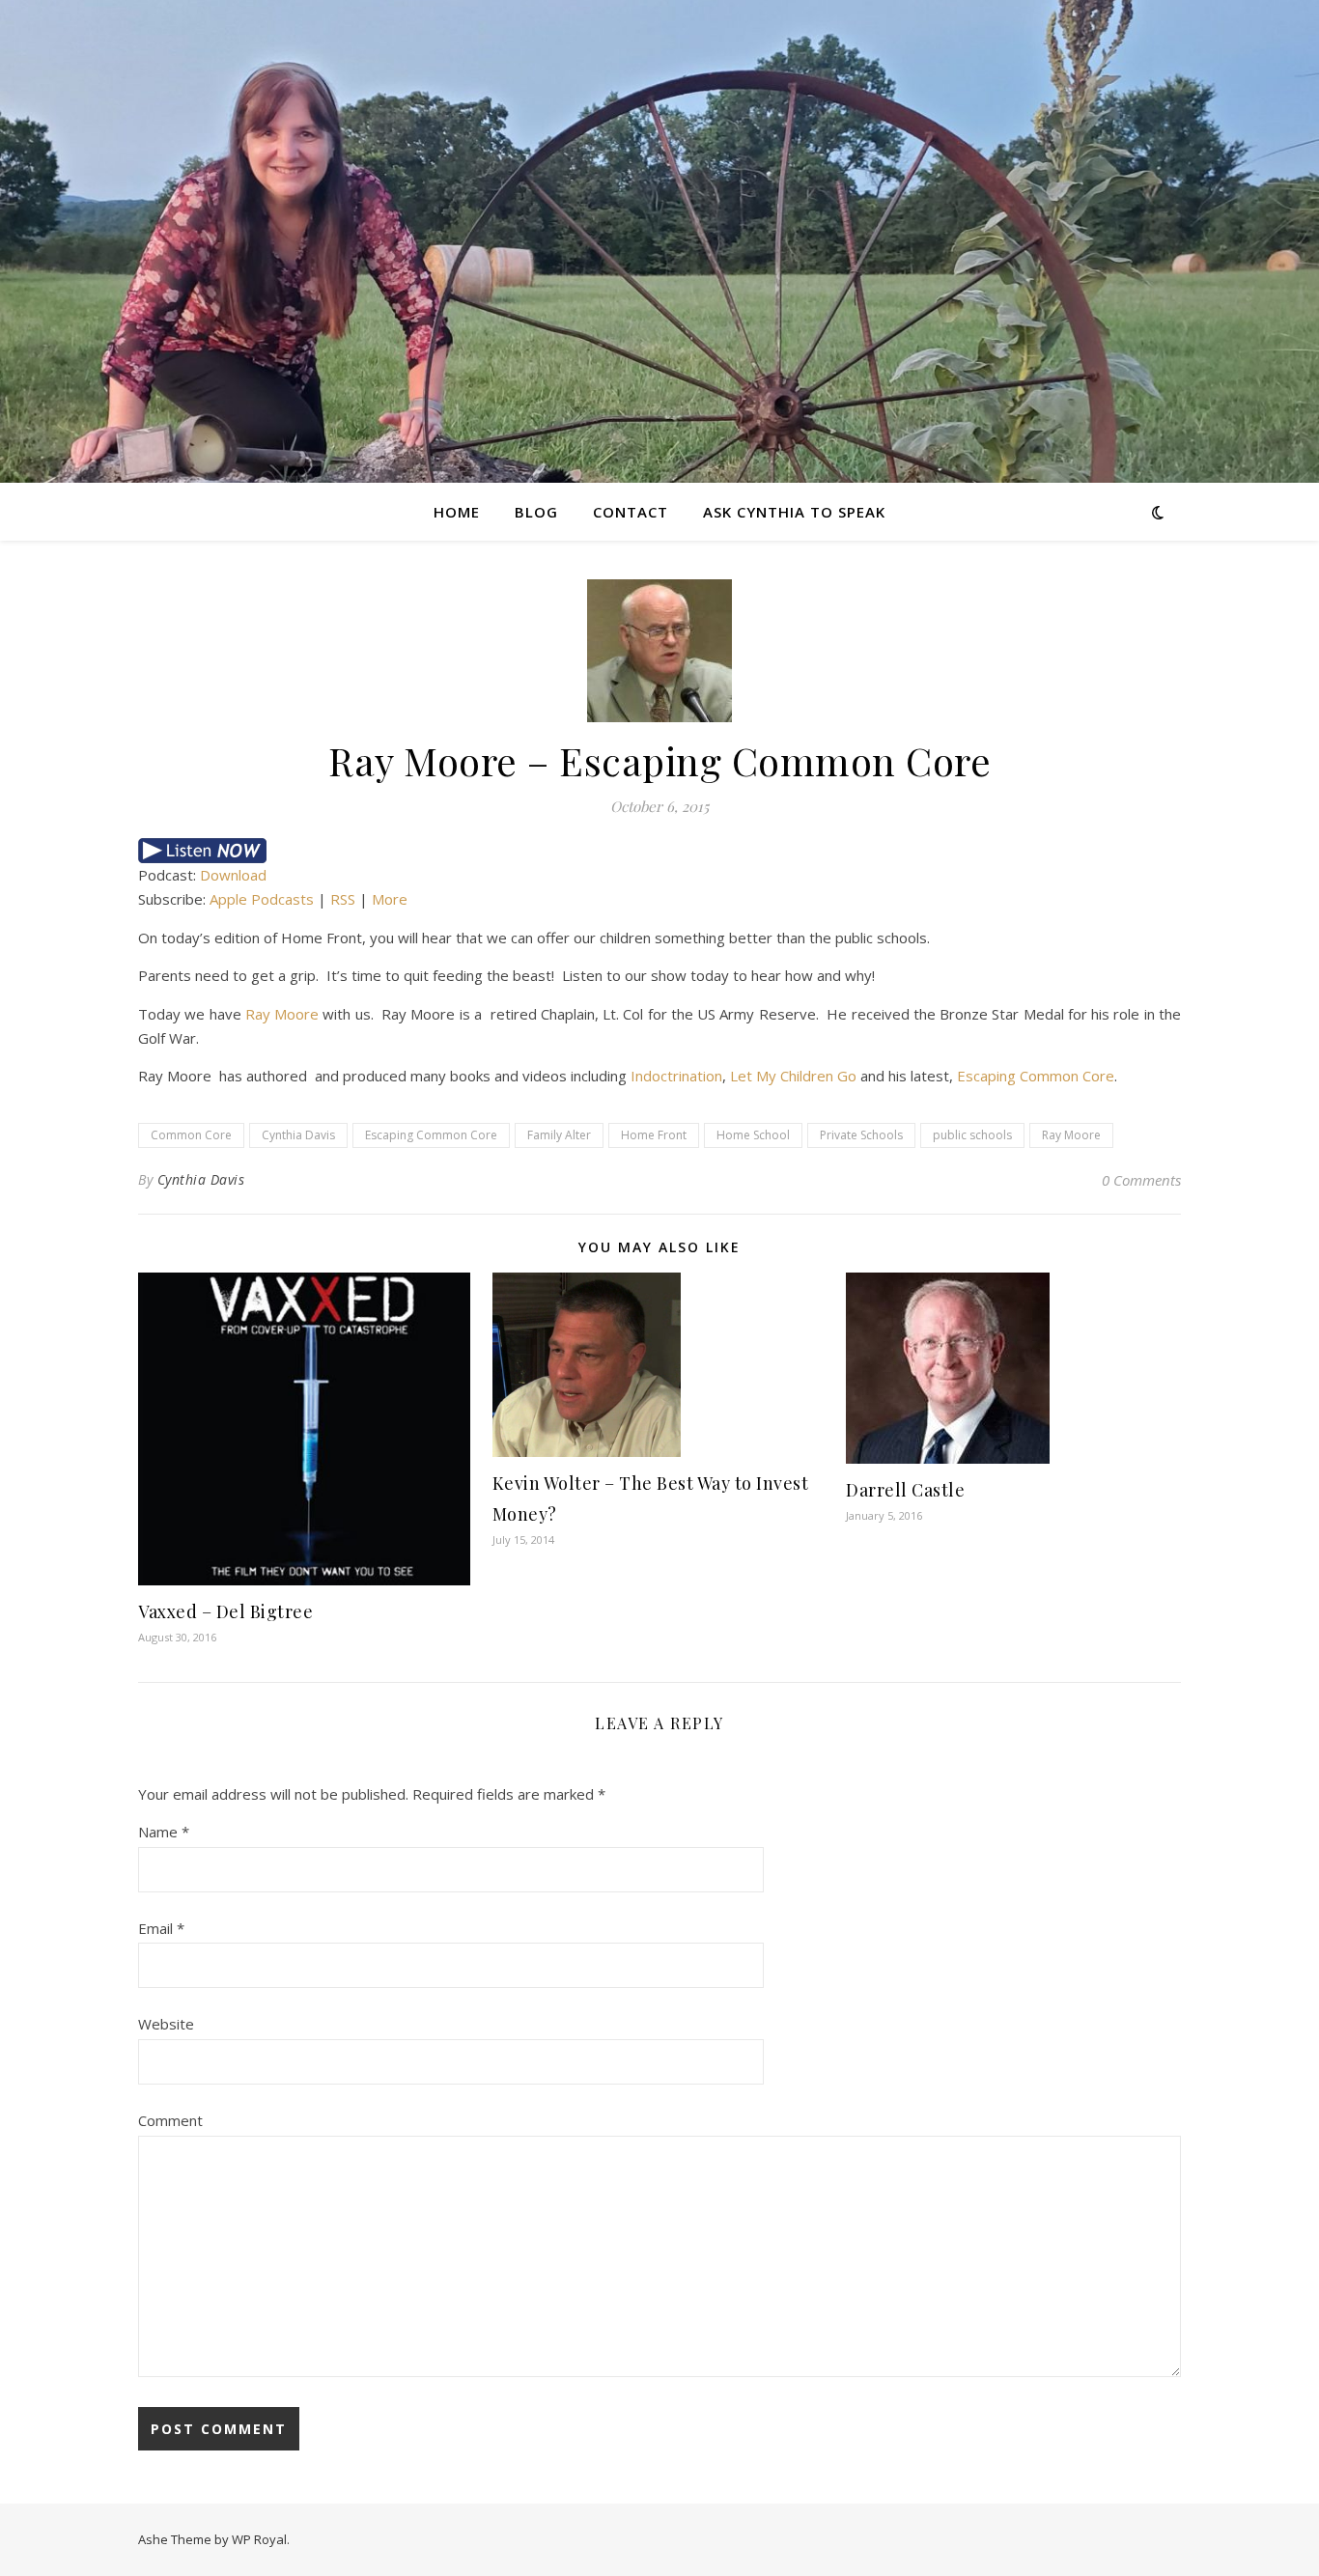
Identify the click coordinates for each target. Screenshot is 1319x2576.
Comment (170, 2120)
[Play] (659, 851)
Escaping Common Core (1036, 1076)
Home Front (654, 1135)
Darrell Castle (905, 1490)
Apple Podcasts (262, 899)
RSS (343, 899)
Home (457, 512)
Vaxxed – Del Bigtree (225, 1611)
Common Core (191, 1135)
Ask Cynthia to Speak (794, 512)
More (390, 899)
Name (164, 1832)
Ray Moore (282, 1014)
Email (161, 1928)
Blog (536, 512)
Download (233, 875)
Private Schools (861, 1135)
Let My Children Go (793, 1076)
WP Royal (259, 2539)
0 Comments (1141, 1180)
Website (166, 2024)
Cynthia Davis (298, 1135)
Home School (753, 1135)
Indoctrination (676, 1076)
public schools (972, 1135)
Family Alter (559, 1135)
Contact (631, 512)
